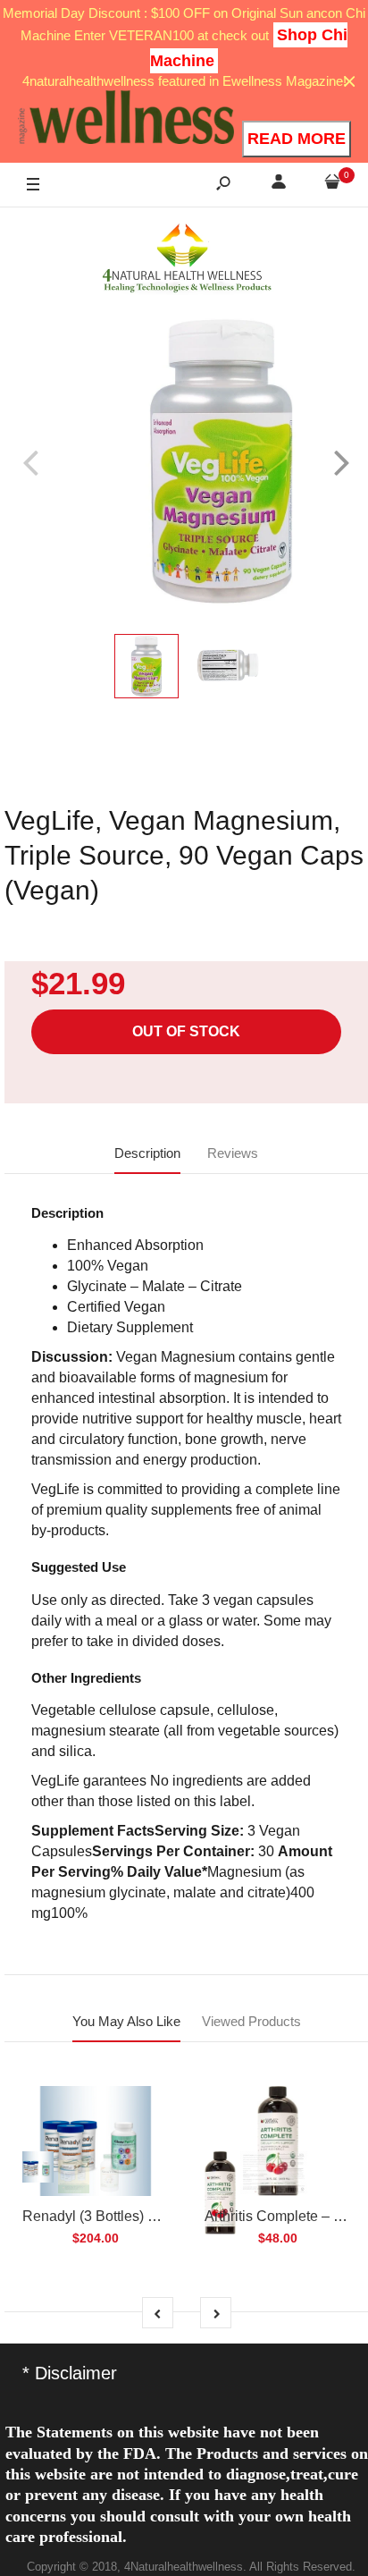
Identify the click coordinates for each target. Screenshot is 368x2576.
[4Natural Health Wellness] (187, 259)
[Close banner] (350, 82)
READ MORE (297, 139)
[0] (332, 185)
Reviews (233, 1153)
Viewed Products (251, 2021)
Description (147, 1153)
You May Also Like (126, 2021)
